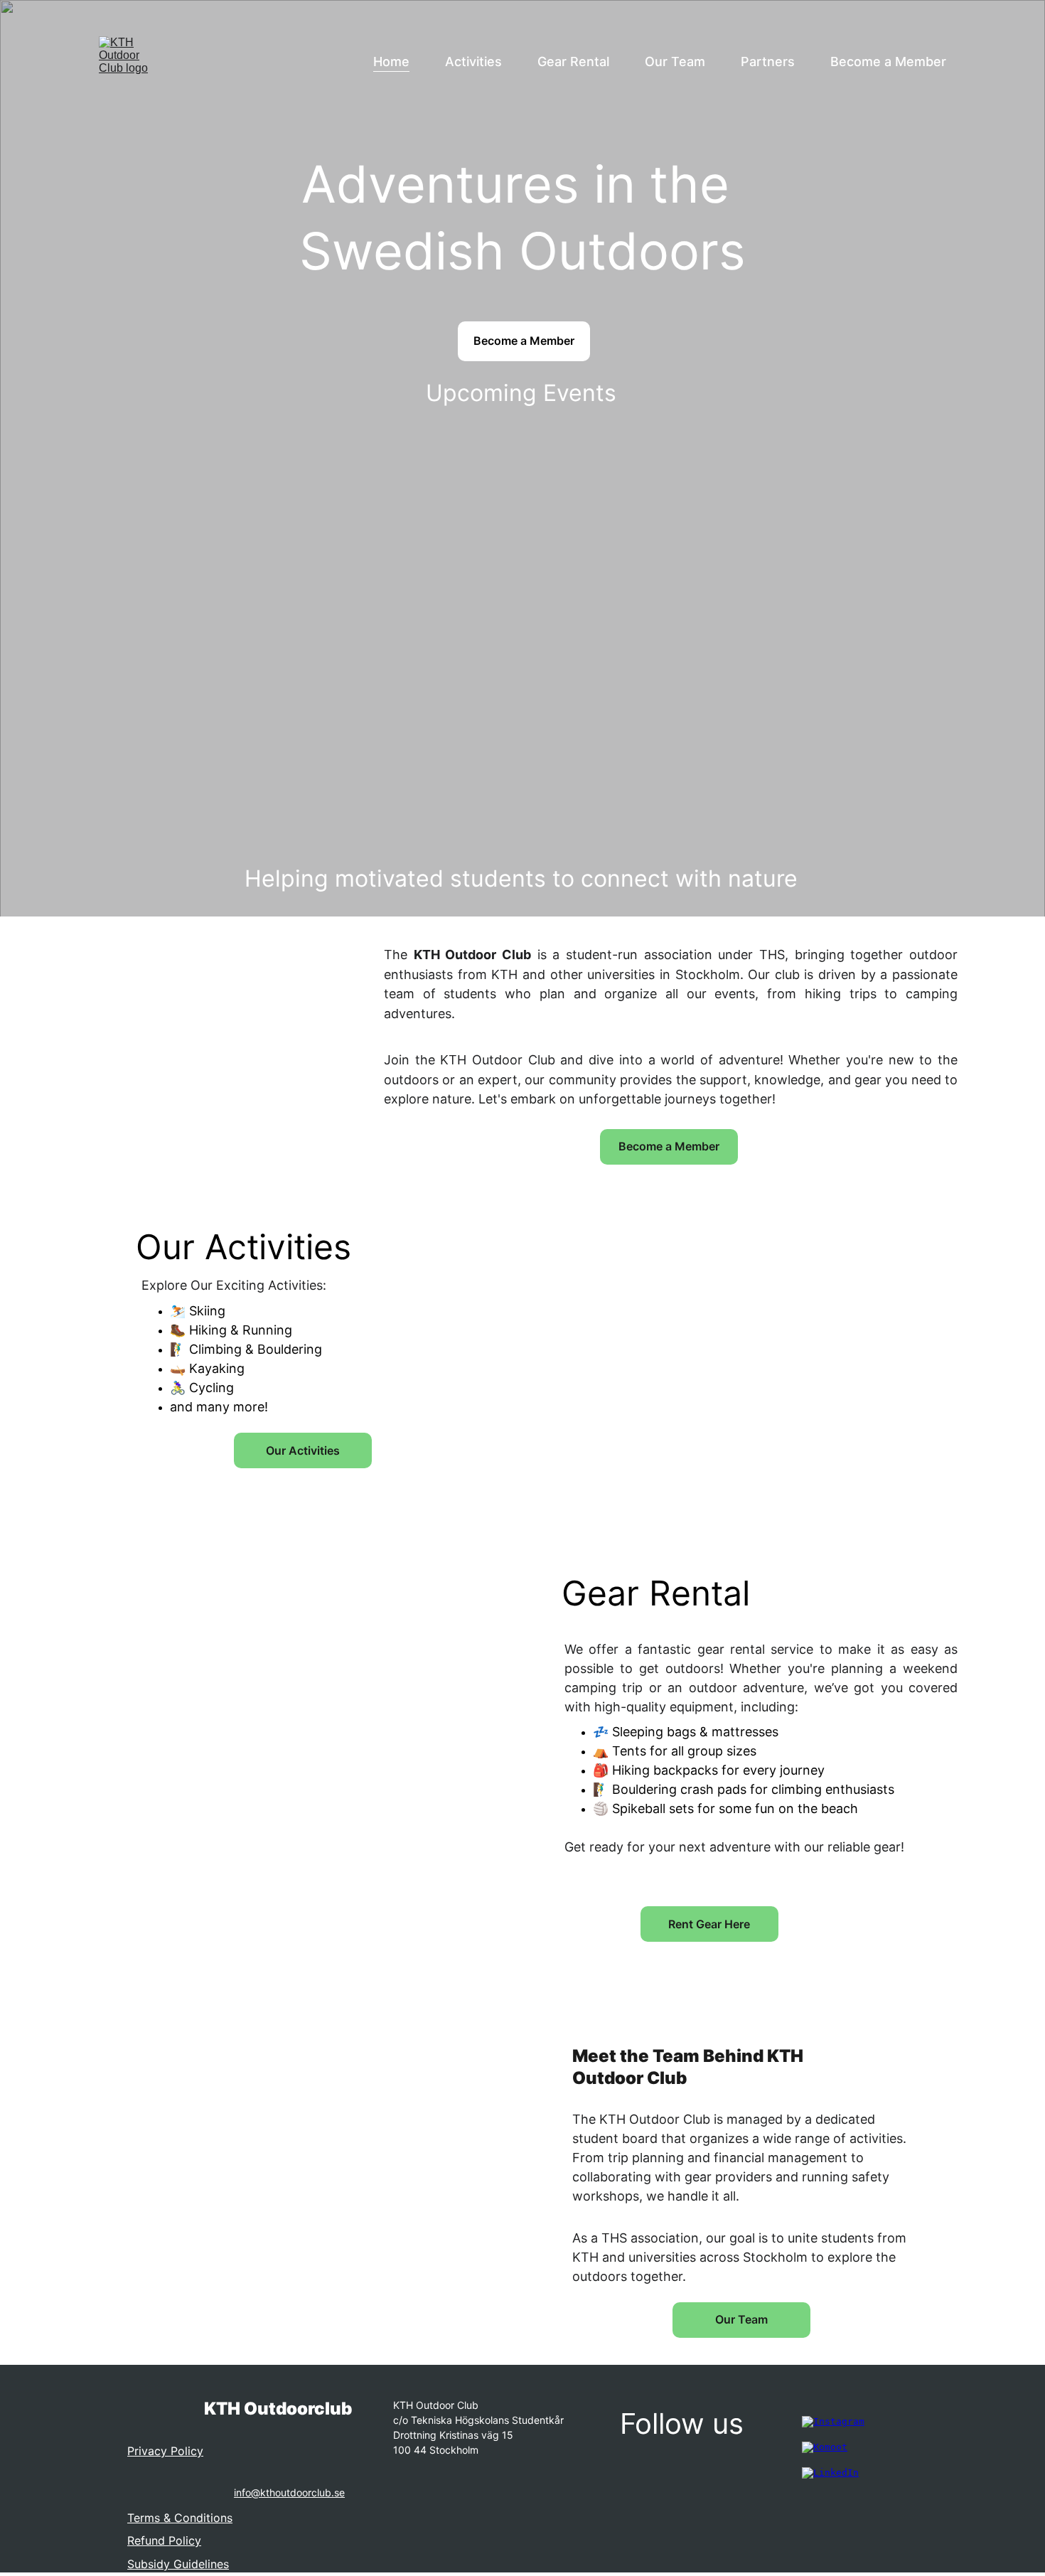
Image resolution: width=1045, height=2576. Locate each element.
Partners (768, 62)
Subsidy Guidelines (178, 2564)
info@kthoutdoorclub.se (289, 2492)
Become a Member (888, 62)
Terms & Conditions (180, 2518)
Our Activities (303, 1450)
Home (391, 62)
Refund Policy (164, 2540)
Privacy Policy (165, 2451)
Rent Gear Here (709, 1924)
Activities (473, 62)
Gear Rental (573, 62)
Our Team (675, 62)
